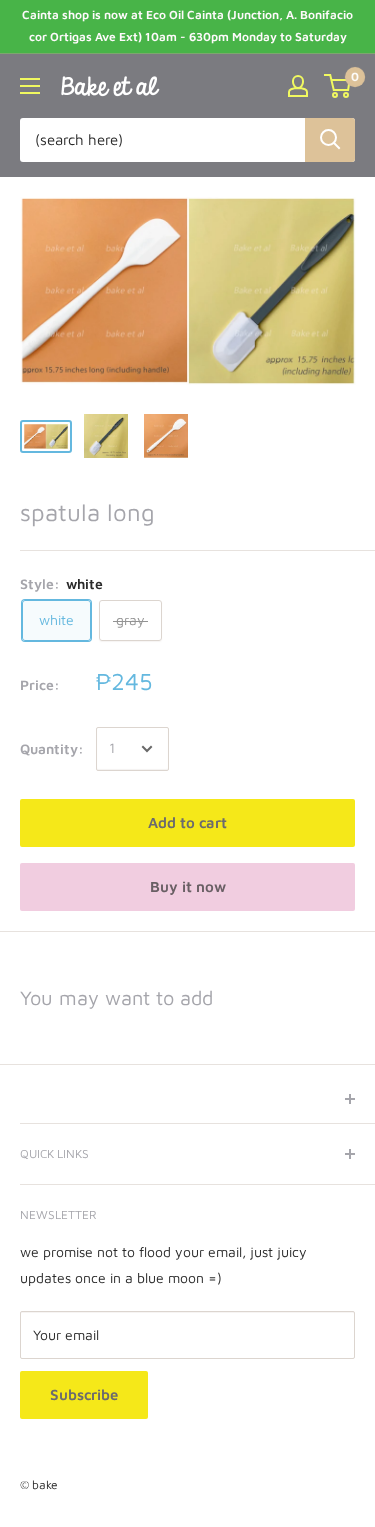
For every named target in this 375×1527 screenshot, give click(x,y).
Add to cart (187, 822)
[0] (338, 86)
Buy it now (188, 886)
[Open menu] (30, 86)
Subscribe (84, 1394)
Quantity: (52, 748)
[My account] (298, 86)
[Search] (330, 140)
